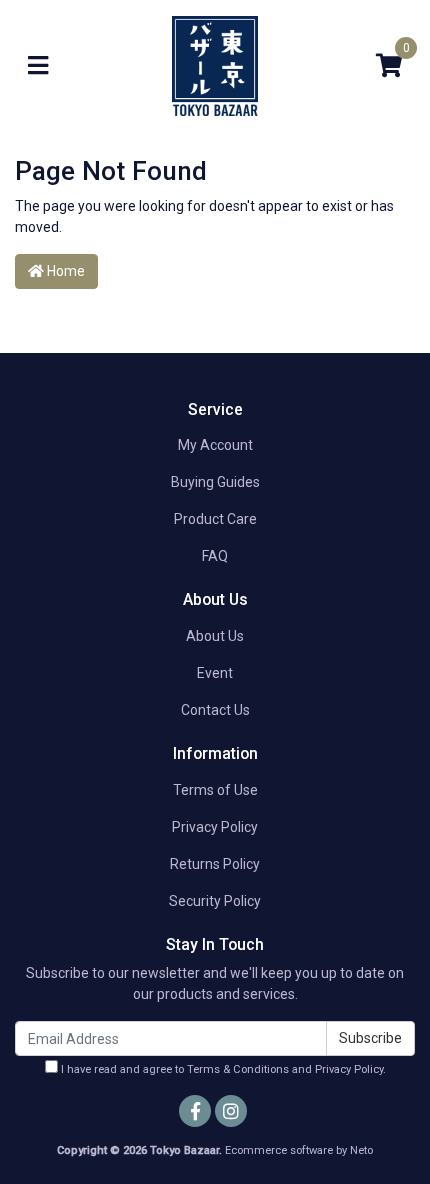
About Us (215, 636)
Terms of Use (215, 790)
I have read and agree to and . (222, 1069)
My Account (215, 445)
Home (64, 271)
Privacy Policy (215, 827)
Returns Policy (215, 864)
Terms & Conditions (238, 1069)
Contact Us (215, 710)
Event (215, 673)
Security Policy (215, 901)
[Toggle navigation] (38, 66)
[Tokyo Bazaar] (215, 65)
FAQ (215, 556)
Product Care (215, 519)
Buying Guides (215, 482)
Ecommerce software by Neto (299, 1150)
